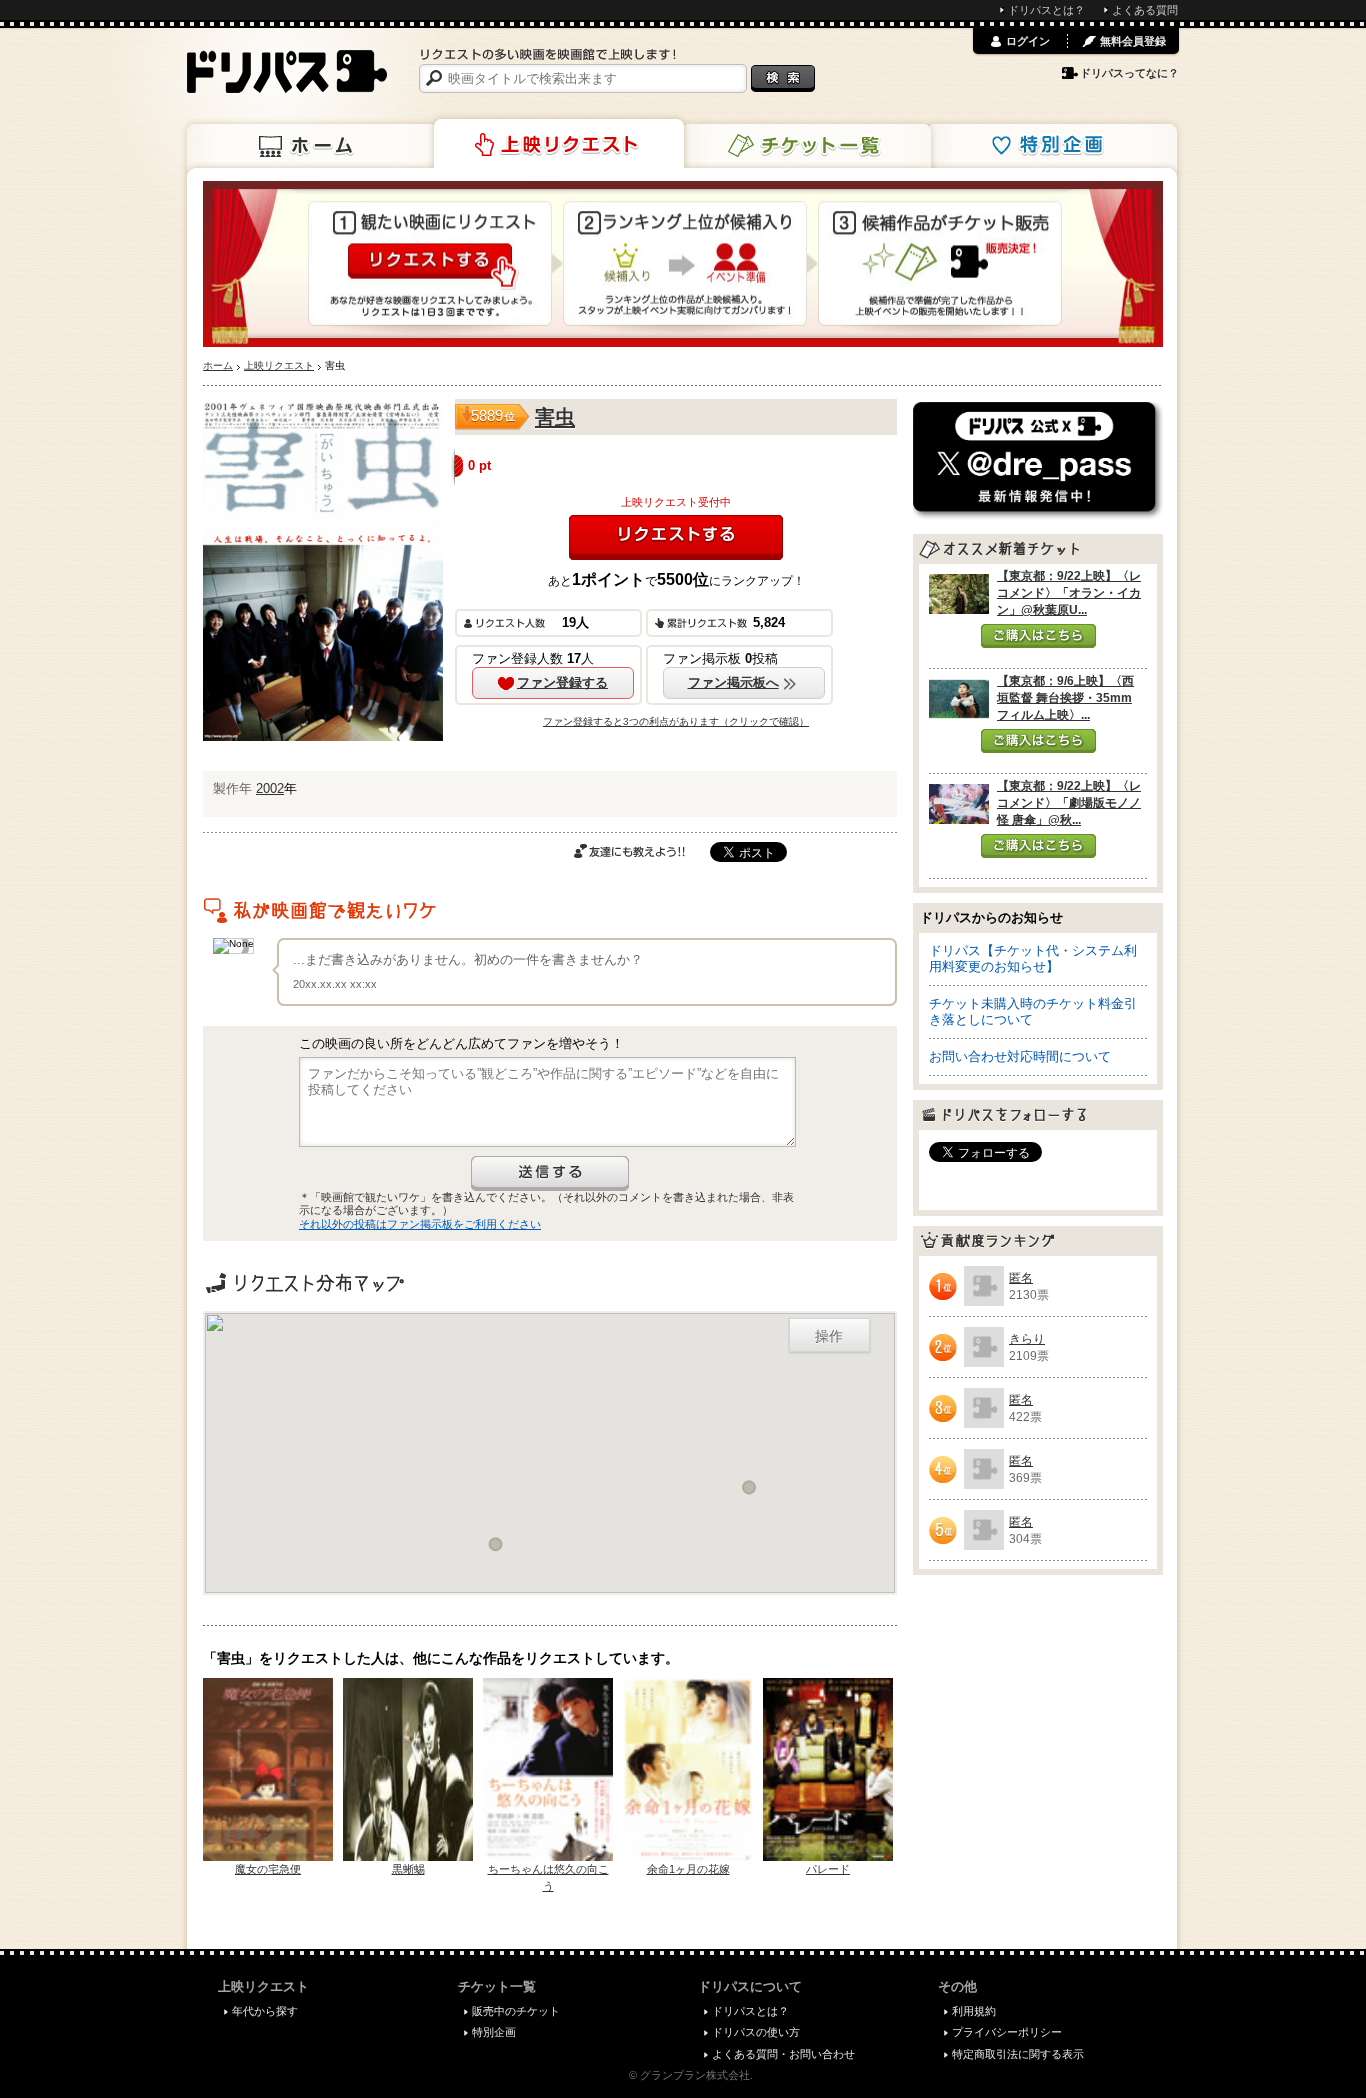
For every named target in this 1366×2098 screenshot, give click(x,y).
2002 (270, 788)
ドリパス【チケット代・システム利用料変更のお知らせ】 (1033, 958)
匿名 (1021, 1278)
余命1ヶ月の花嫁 (688, 1869)
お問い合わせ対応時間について (1020, 1056)
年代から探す (265, 2011)
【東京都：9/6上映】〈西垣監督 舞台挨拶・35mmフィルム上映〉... (1065, 698)
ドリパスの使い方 (756, 2032)
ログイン (1028, 41)
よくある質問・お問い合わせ (783, 2054)
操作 (829, 1335)
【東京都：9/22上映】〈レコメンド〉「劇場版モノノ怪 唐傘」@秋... (1069, 803)
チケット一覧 (806, 146)
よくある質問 (1145, 10)
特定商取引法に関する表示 (1018, 2054)
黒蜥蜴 (408, 1869)
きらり (1027, 1339)
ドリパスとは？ (1046, 10)
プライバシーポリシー (1007, 2032)
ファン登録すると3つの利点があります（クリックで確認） (676, 721)
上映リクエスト (559, 144)
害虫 (555, 417)
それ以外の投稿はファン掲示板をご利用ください (420, 1224)
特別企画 (1052, 146)
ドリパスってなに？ (1129, 73)
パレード (828, 1869)
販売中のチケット (516, 2011)
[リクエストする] (676, 537)
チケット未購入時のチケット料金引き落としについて (1033, 1011)
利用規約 (974, 2011)
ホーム (312, 146)
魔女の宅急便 (268, 1869)
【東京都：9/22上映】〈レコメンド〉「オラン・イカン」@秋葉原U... (1069, 593)
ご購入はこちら (1038, 636)
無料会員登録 (1133, 41)
